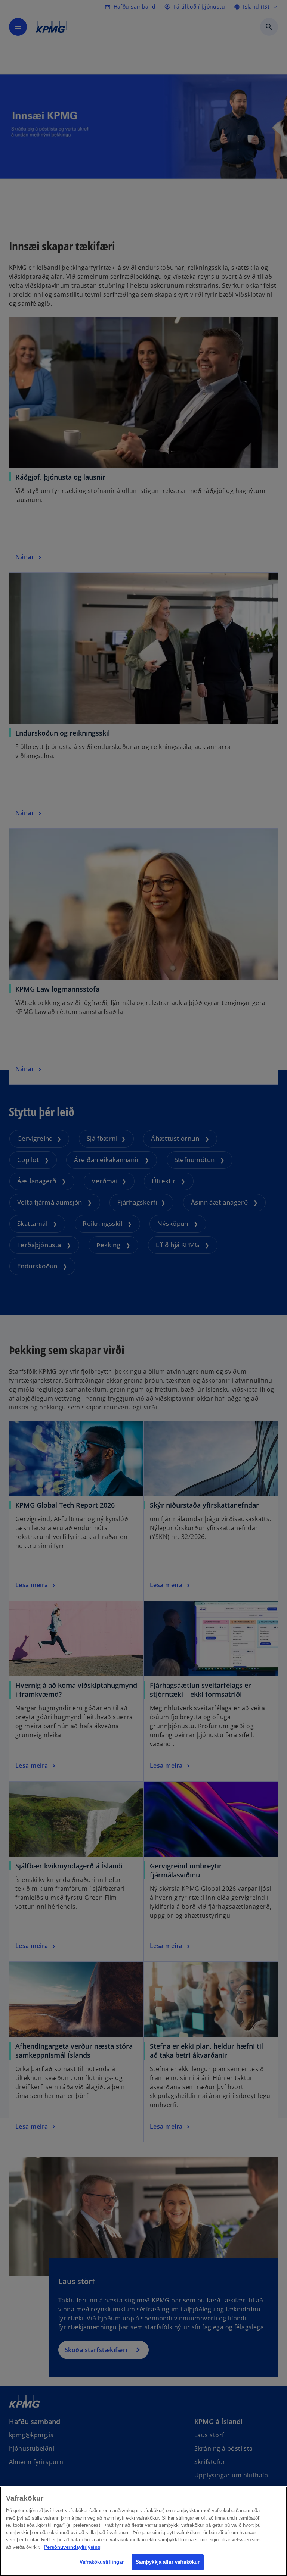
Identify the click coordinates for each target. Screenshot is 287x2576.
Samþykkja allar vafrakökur (168, 2562)
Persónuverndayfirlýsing (72, 2547)
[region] (143, 2531)
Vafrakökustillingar (102, 2562)
